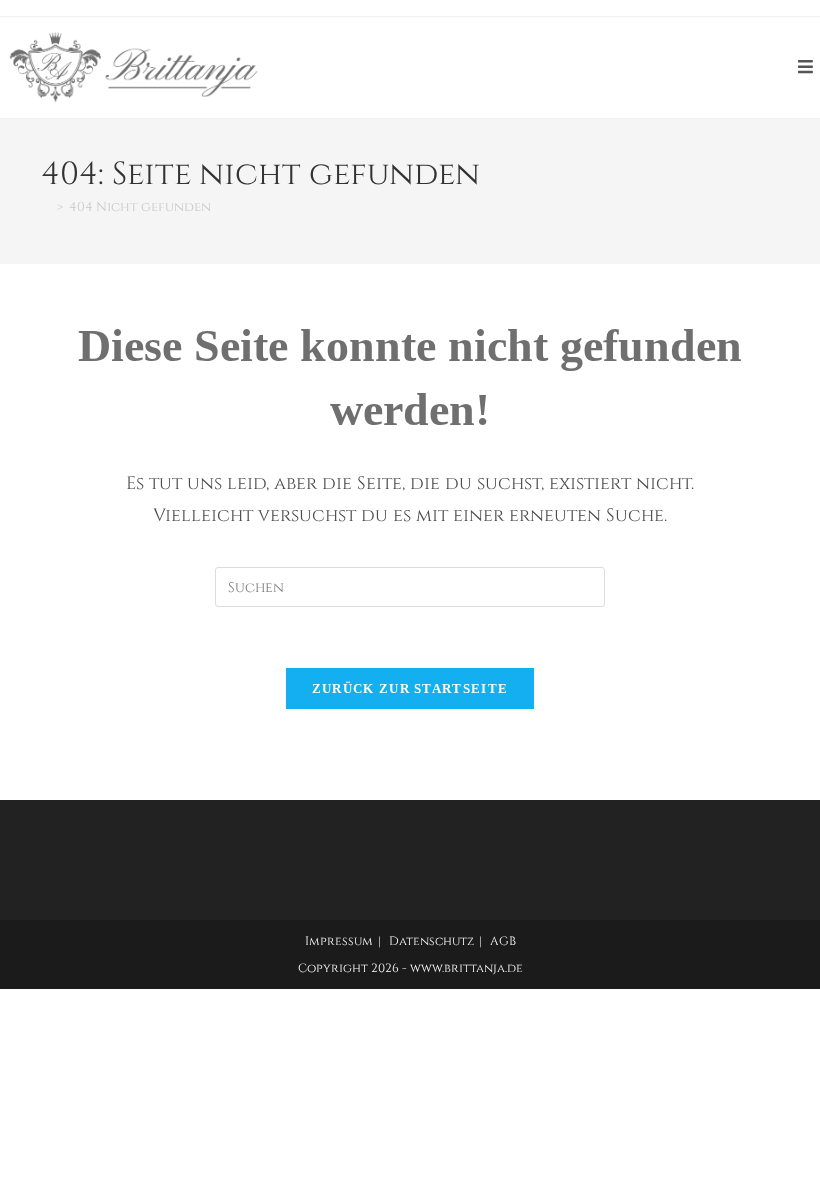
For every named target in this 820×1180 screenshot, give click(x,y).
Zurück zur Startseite (410, 688)
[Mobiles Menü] (809, 67)
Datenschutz (431, 941)
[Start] (46, 207)
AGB (503, 941)
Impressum (339, 941)
